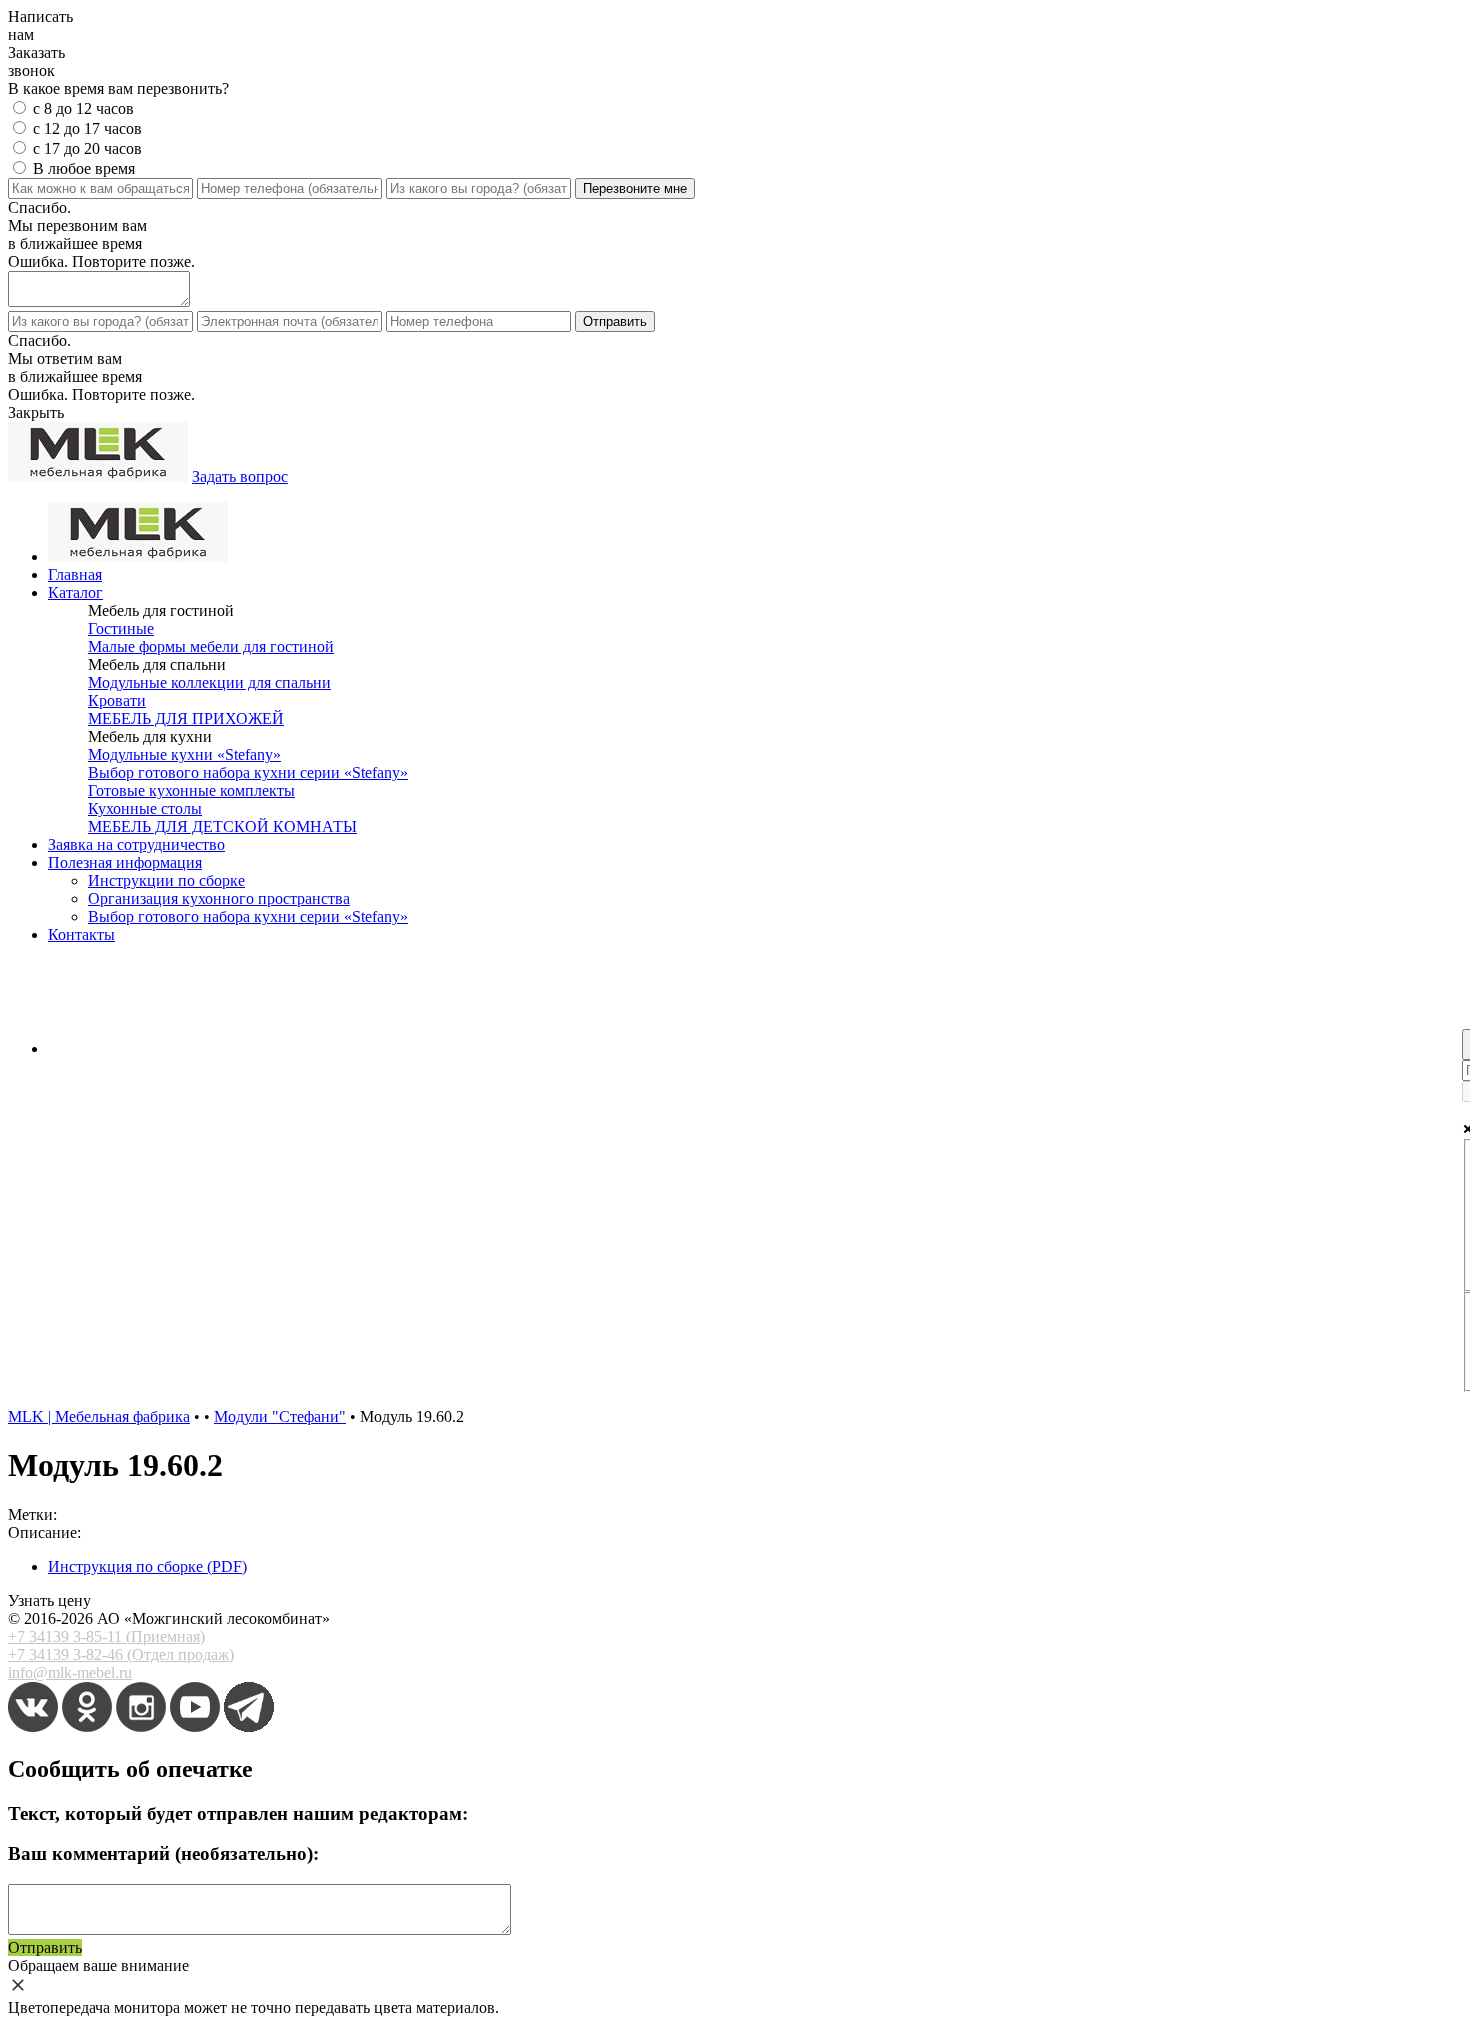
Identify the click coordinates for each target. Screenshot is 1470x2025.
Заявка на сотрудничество (136, 844)
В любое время (84, 168)
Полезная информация (125, 862)
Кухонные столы (145, 808)
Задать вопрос (240, 476)
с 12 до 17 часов (87, 128)
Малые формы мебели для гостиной (211, 646)
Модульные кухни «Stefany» (184, 754)
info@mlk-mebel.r (66, 1672)
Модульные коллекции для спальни (209, 682)
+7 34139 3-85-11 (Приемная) (106, 1636)
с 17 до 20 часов (87, 148)
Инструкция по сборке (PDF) (147, 1566)
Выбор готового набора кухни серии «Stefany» (248, 772)
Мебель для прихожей (186, 718)
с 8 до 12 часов (83, 108)
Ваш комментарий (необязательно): (163, 1853)
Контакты (81, 934)
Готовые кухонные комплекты (191, 790)
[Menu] (1442, 27)
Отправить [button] (45, 1947)
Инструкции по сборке (166, 880)
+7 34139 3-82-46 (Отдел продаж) (121, 1654)
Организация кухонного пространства (219, 898)
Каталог (75, 592)
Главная (75, 574)
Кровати (117, 700)
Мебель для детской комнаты (222, 826)
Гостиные (121, 628)
